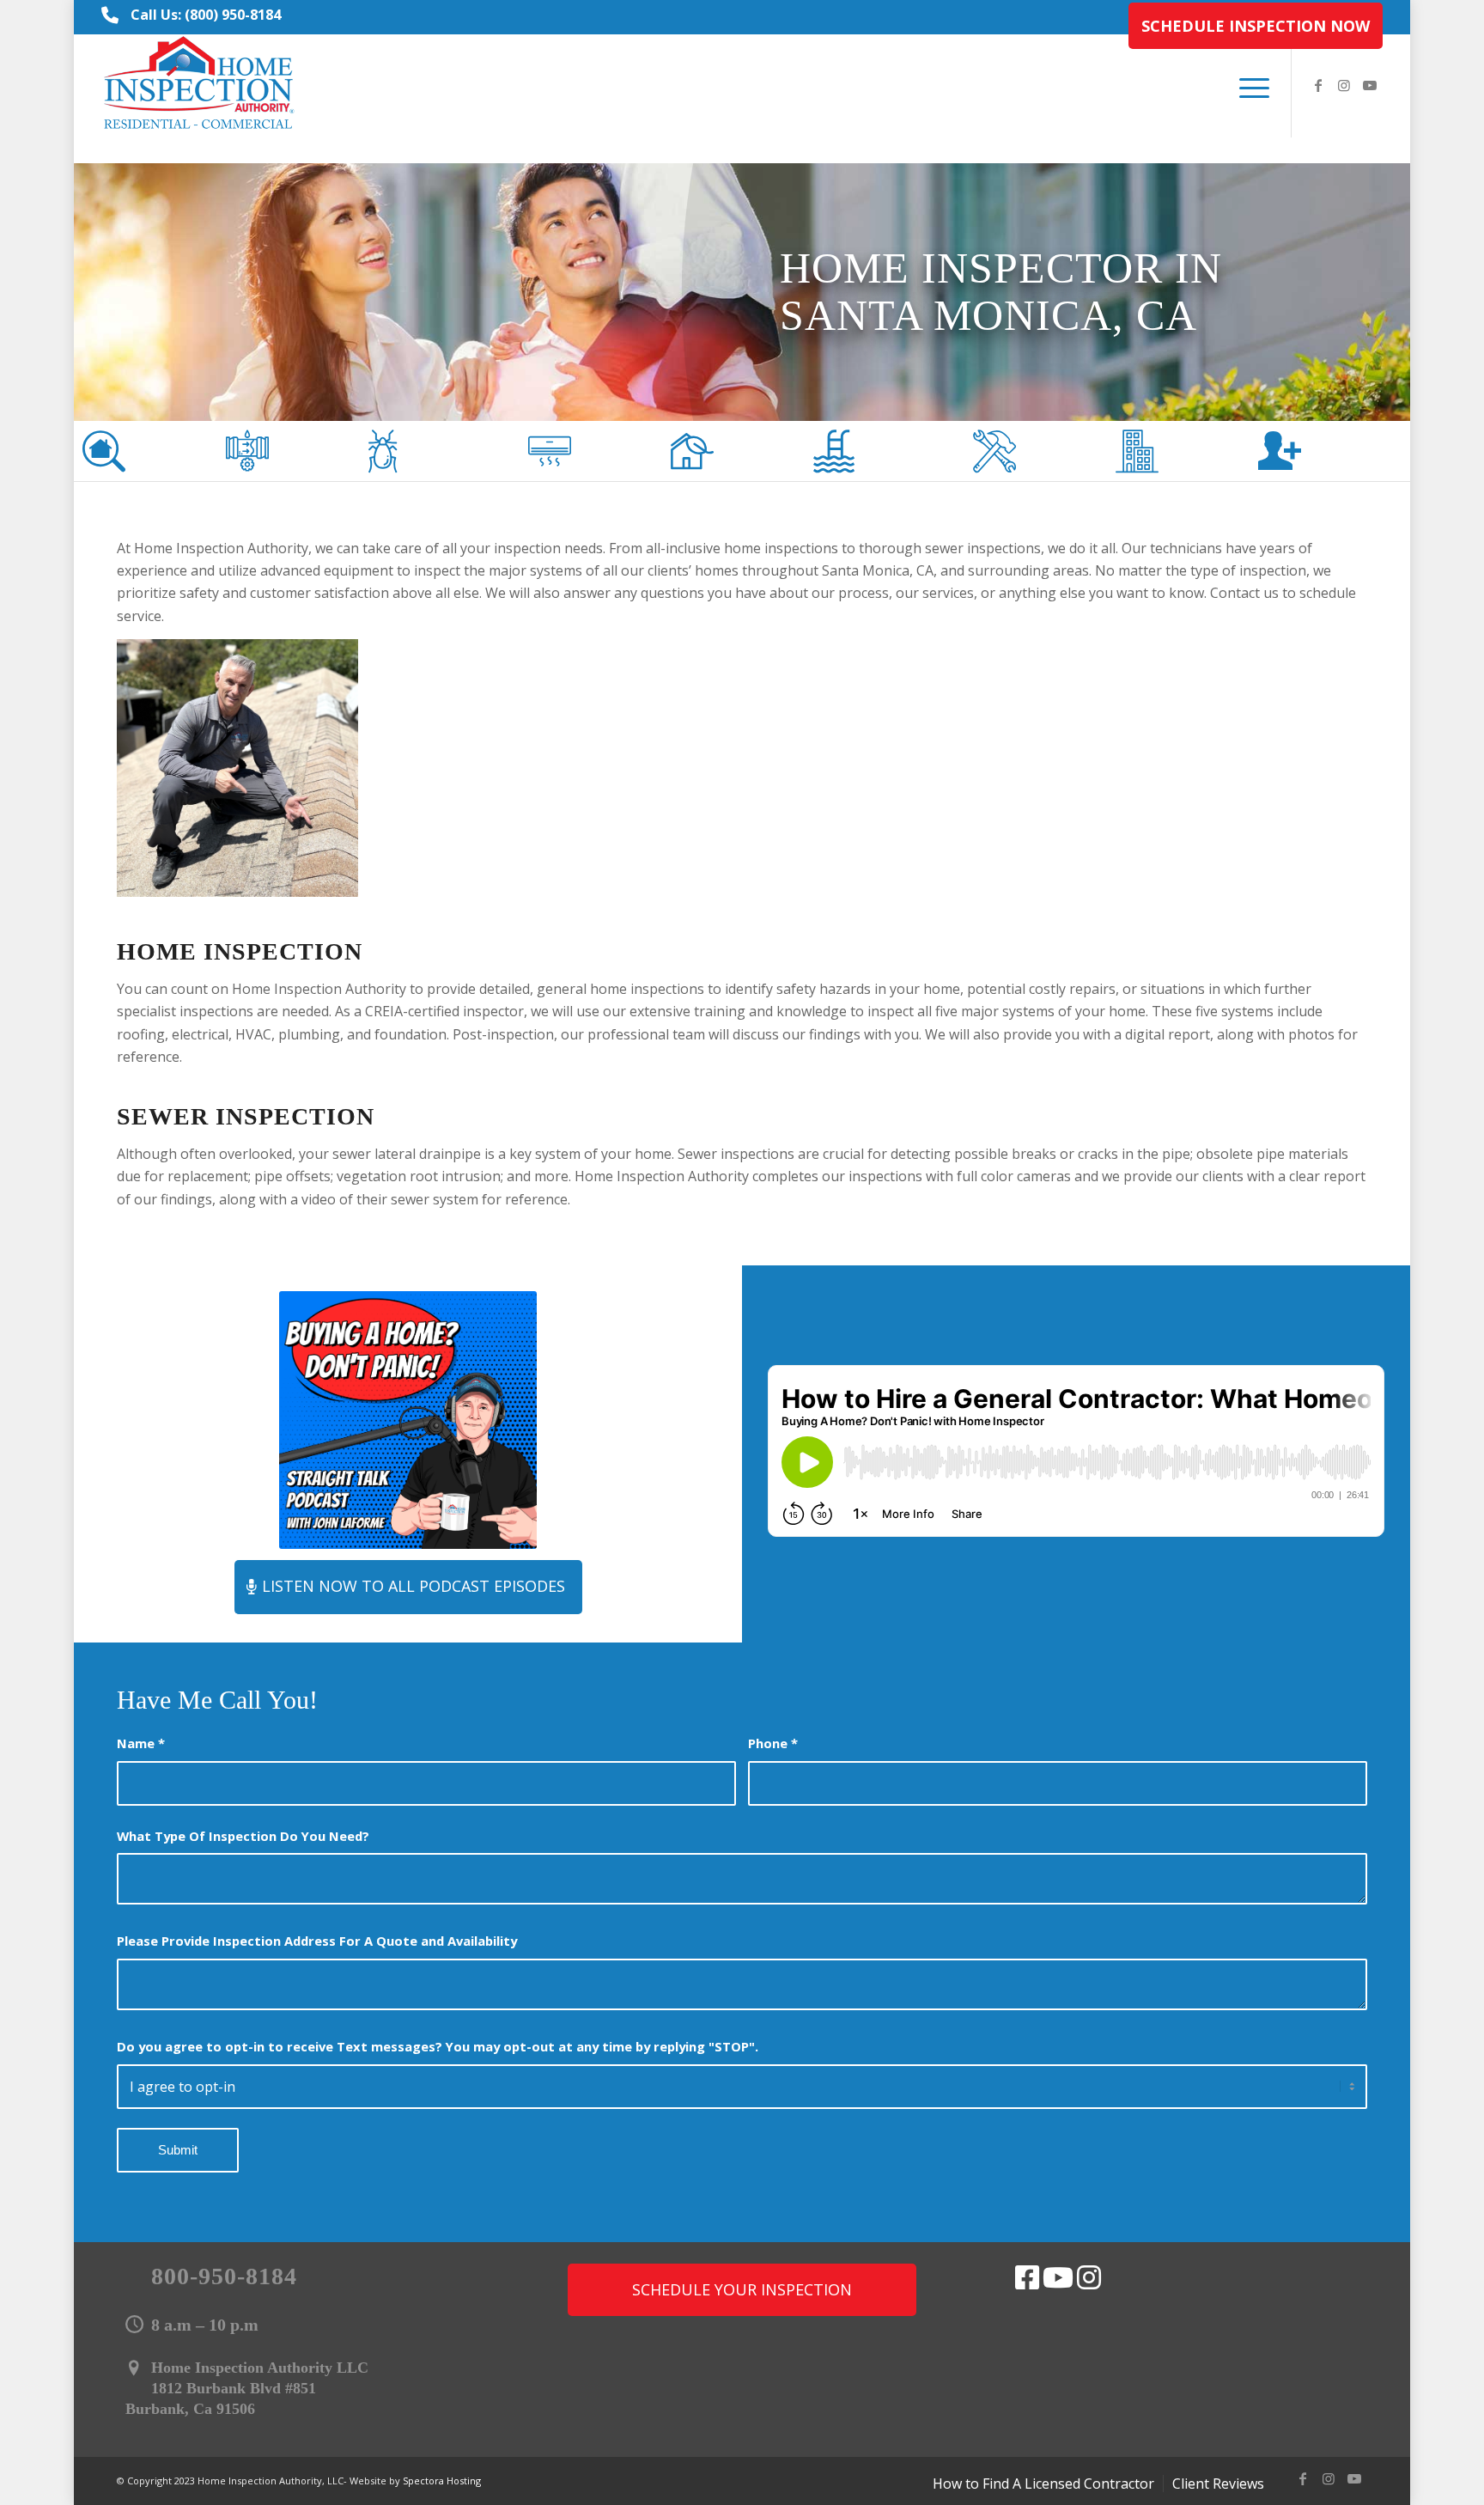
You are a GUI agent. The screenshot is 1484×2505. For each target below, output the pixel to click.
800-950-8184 (224, 2276)
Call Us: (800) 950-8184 (206, 15)
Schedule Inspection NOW (1256, 26)
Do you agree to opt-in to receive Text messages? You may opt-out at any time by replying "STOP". (438, 2046)
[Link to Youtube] (1370, 85)
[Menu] (1249, 86)
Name (141, 1743)
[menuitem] (1251, 26)
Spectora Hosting (442, 2481)
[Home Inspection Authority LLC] (200, 86)
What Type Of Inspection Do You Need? (243, 1836)
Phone (773, 1743)
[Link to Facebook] (1318, 85)
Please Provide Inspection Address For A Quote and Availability (317, 1941)
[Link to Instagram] (1344, 85)
